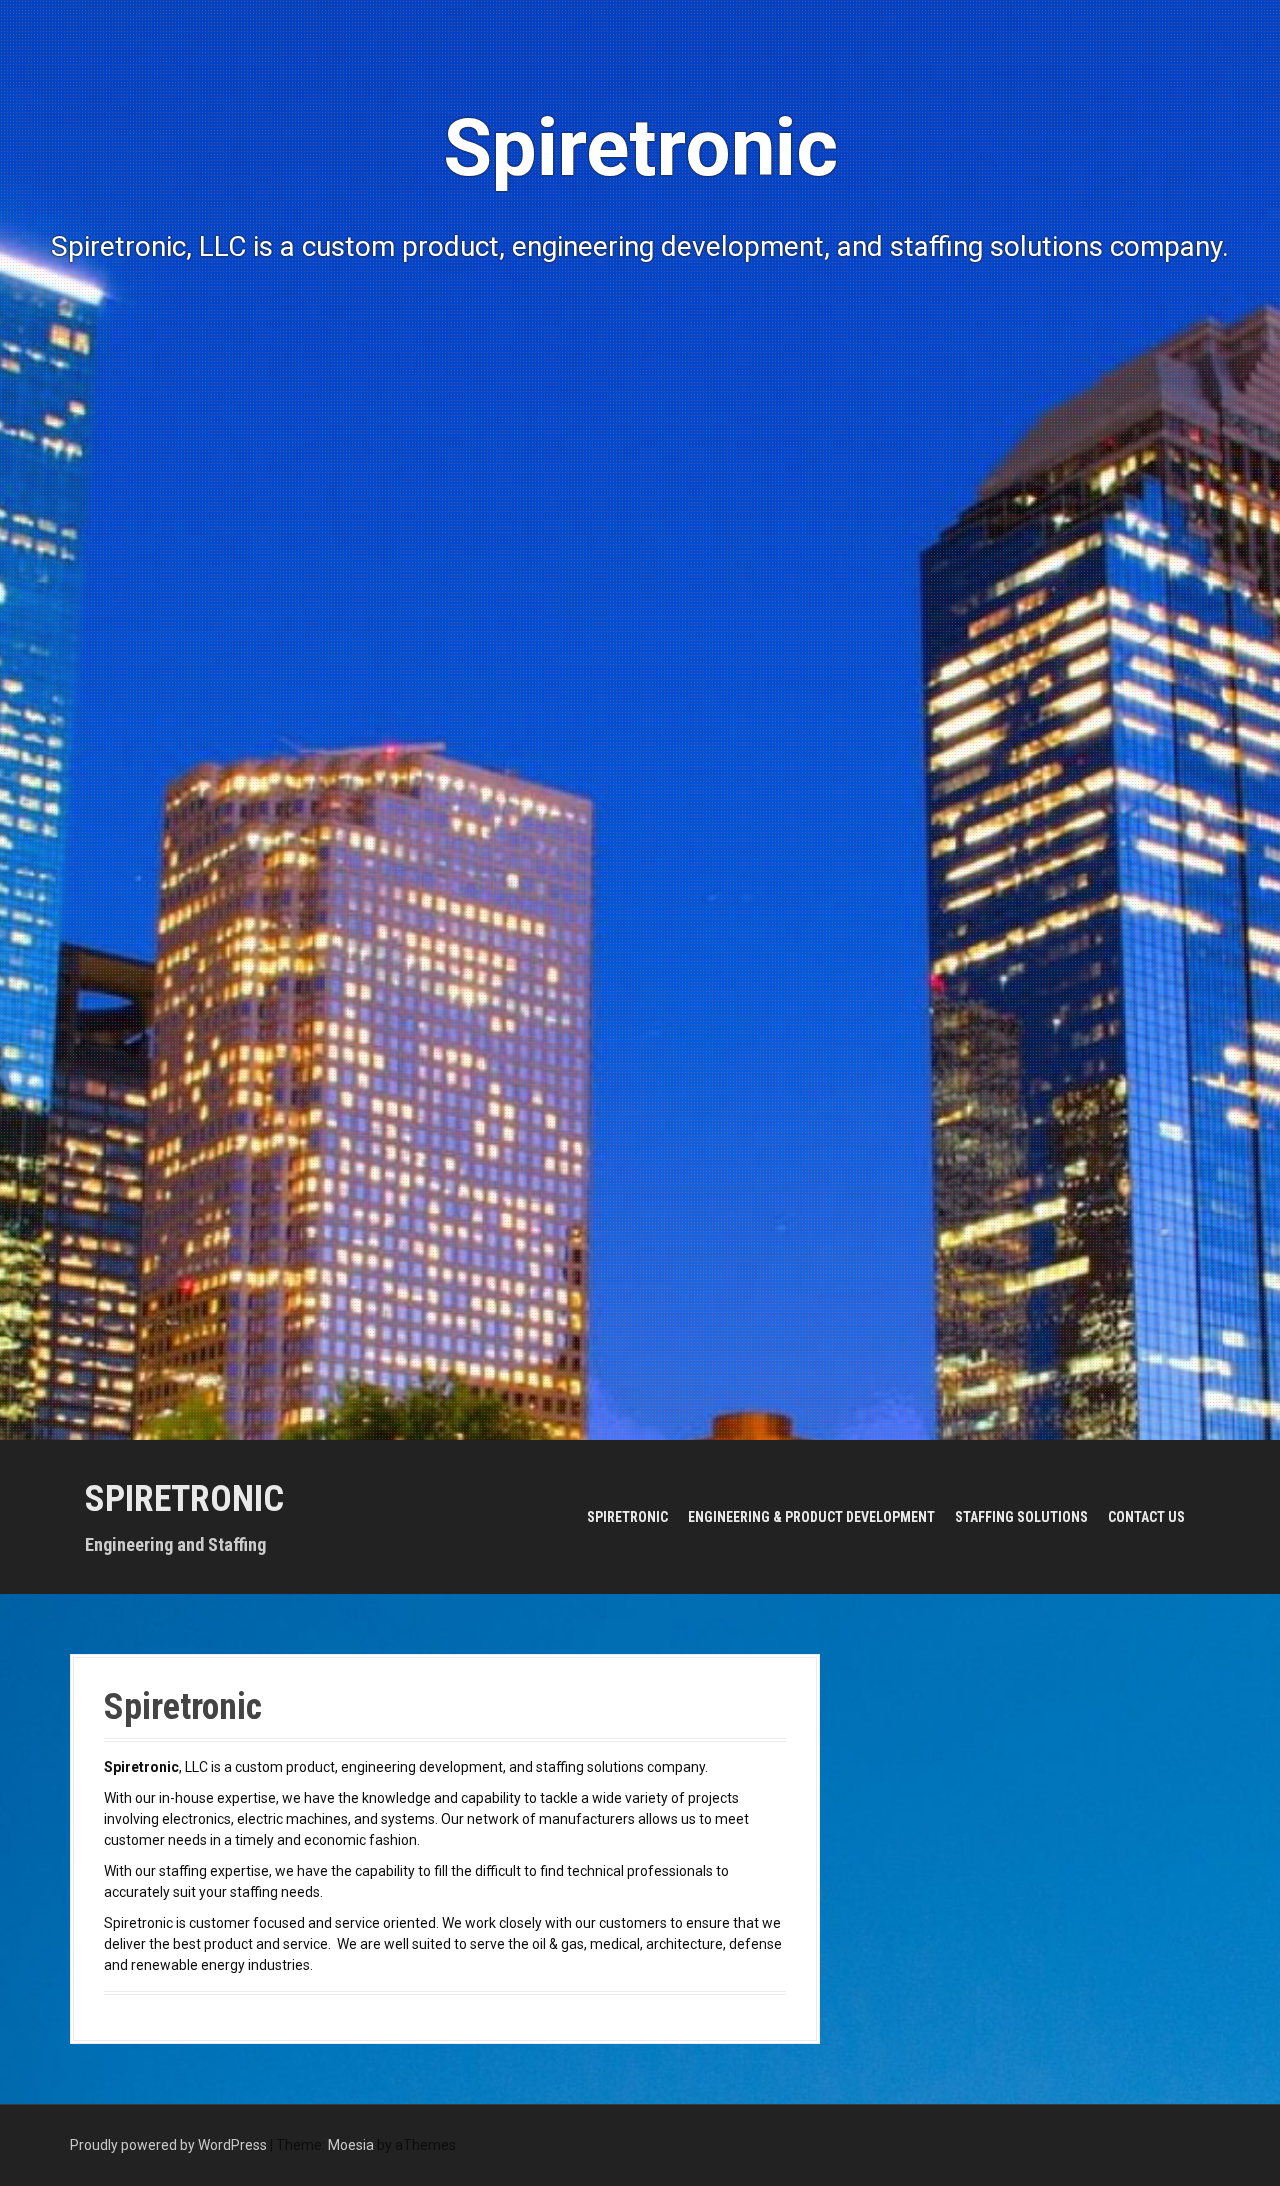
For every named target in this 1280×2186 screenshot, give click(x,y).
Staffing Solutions (1021, 1517)
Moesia (351, 2145)
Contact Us (1146, 1517)
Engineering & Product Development (811, 1517)
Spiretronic (184, 1499)
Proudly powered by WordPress (168, 2145)
